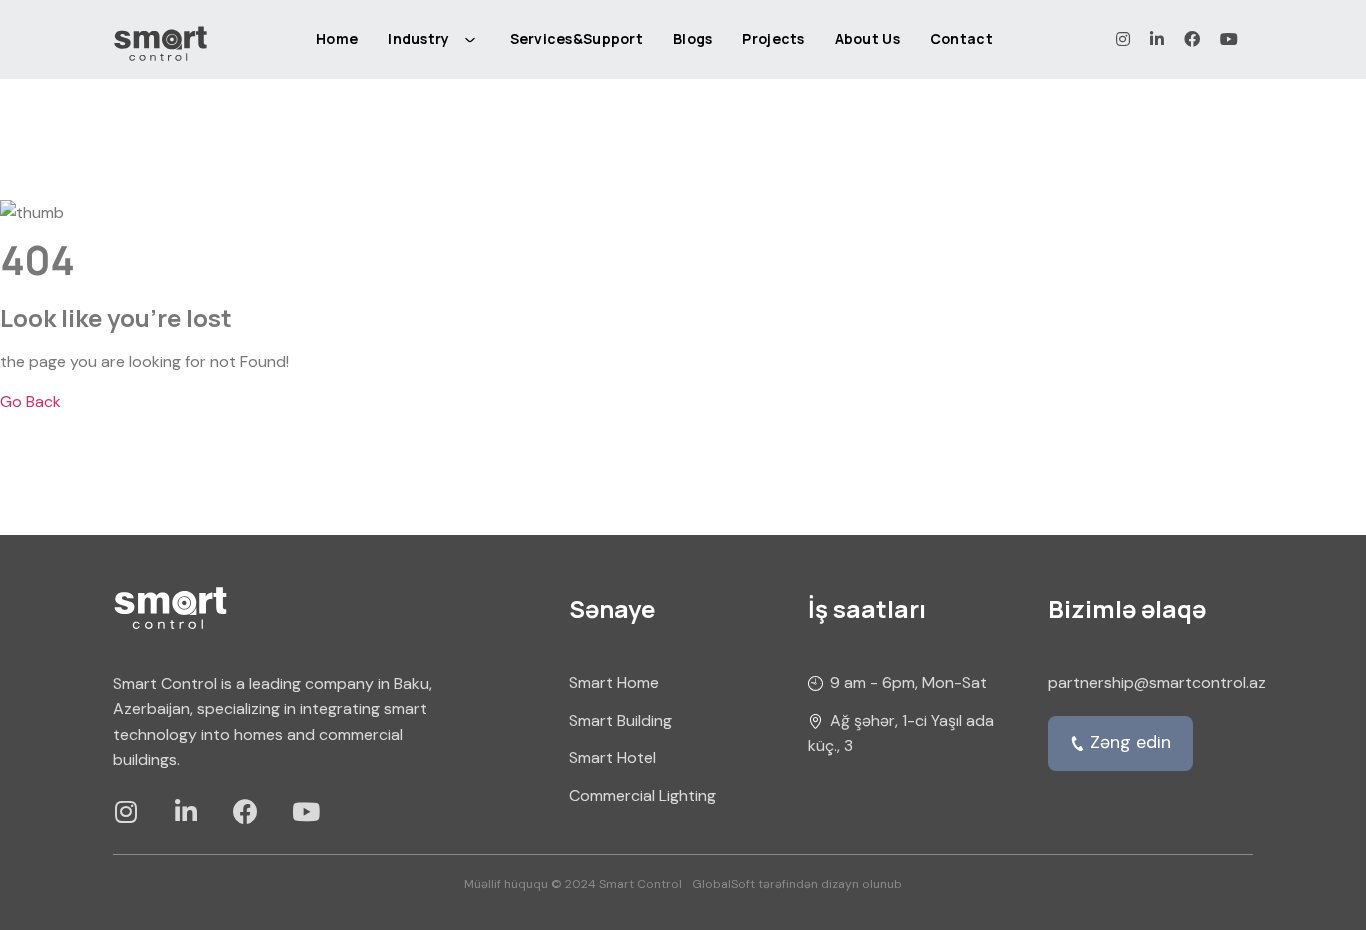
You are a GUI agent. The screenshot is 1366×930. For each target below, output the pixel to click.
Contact (961, 38)
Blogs (692, 38)
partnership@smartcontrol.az (1157, 682)
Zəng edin (1130, 742)
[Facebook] (245, 811)
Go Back (30, 401)
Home (337, 38)
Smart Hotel (612, 757)
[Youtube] (305, 811)
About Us (867, 38)
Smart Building (620, 720)
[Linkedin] (185, 811)
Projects (773, 38)
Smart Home (614, 682)
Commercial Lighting (642, 795)
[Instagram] (125, 811)
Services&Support (576, 38)
